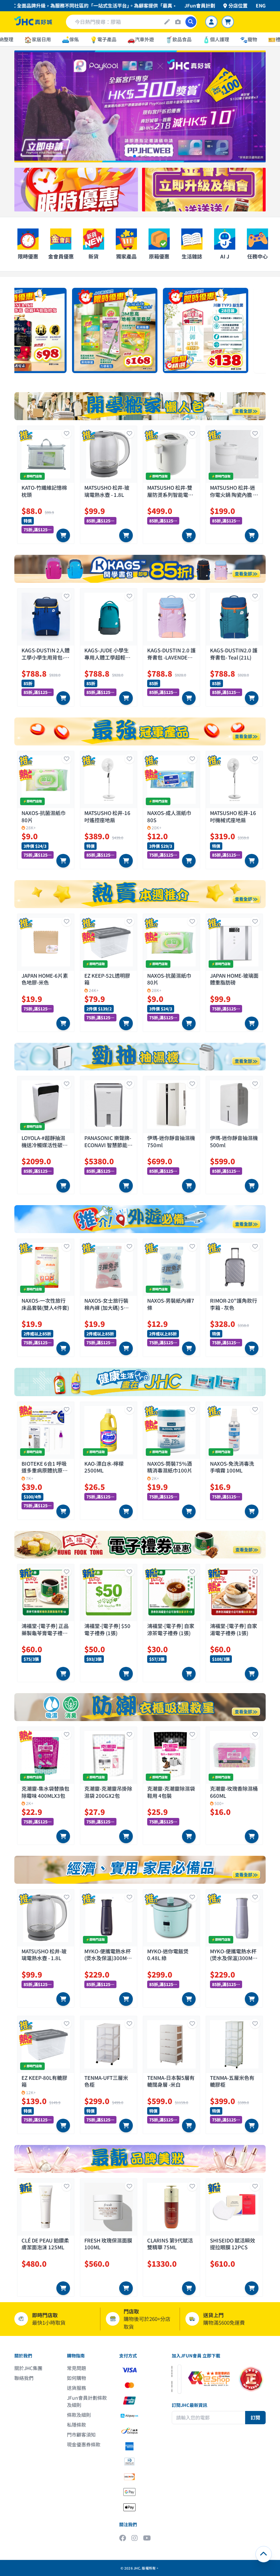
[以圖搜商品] (178, 22)
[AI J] (167, 22)
